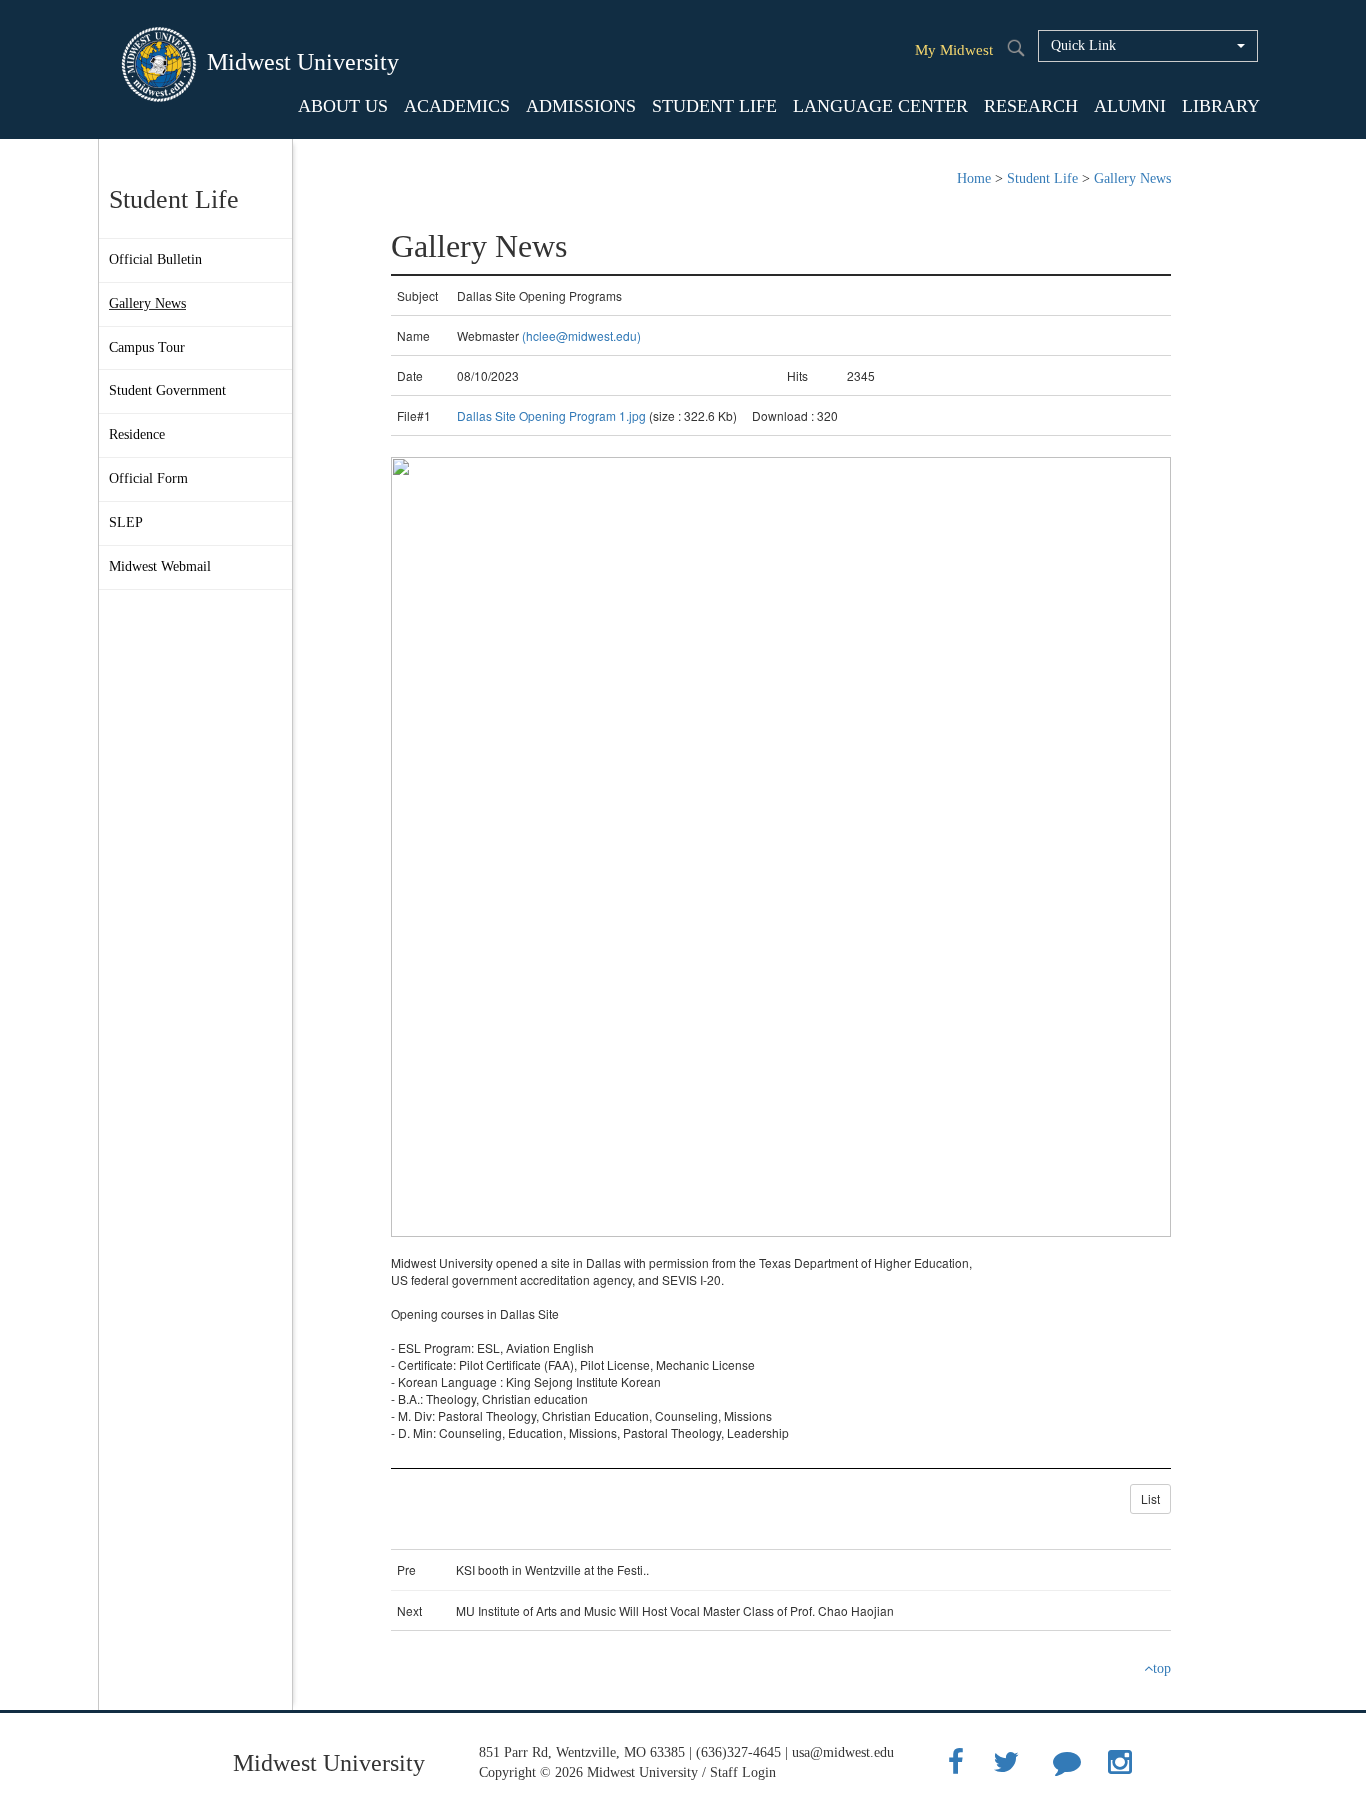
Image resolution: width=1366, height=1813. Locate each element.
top (1162, 1668)
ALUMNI (1130, 106)
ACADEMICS (457, 106)
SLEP (126, 522)
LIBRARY (1221, 106)
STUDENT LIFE (714, 106)
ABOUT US (343, 106)
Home (974, 178)
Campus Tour (147, 347)
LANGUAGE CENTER (880, 106)
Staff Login (743, 1772)
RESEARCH (1031, 106)
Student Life (1042, 178)
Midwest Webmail (160, 566)
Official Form (148, 478)
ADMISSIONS (581, 106)
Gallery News (147, 303)
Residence (137, 434)
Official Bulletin (155, 259)
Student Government (167, 390)
